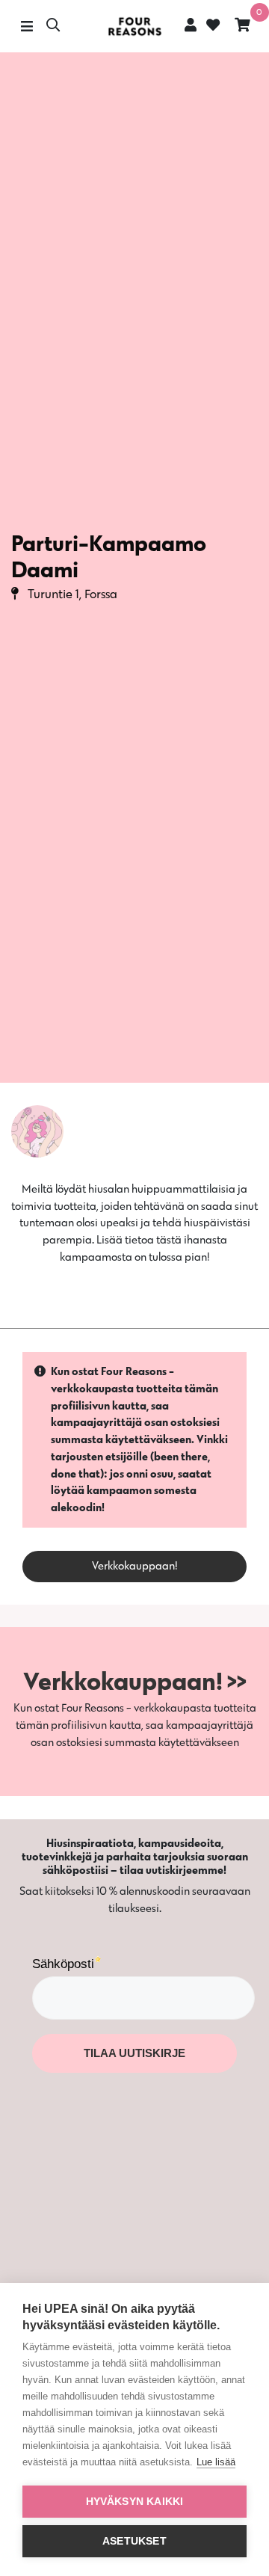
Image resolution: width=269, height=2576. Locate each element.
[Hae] (53, 27)
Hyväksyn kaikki (135, 2502)
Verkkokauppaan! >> (135, 1681)
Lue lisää (216, 2462)
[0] (242, 27)
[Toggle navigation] (27, 27)
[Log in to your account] (191, 25)
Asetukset (134, 2541)
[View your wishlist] (211, 27)
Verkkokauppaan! (135, 1565)
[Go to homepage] (134, 27)
